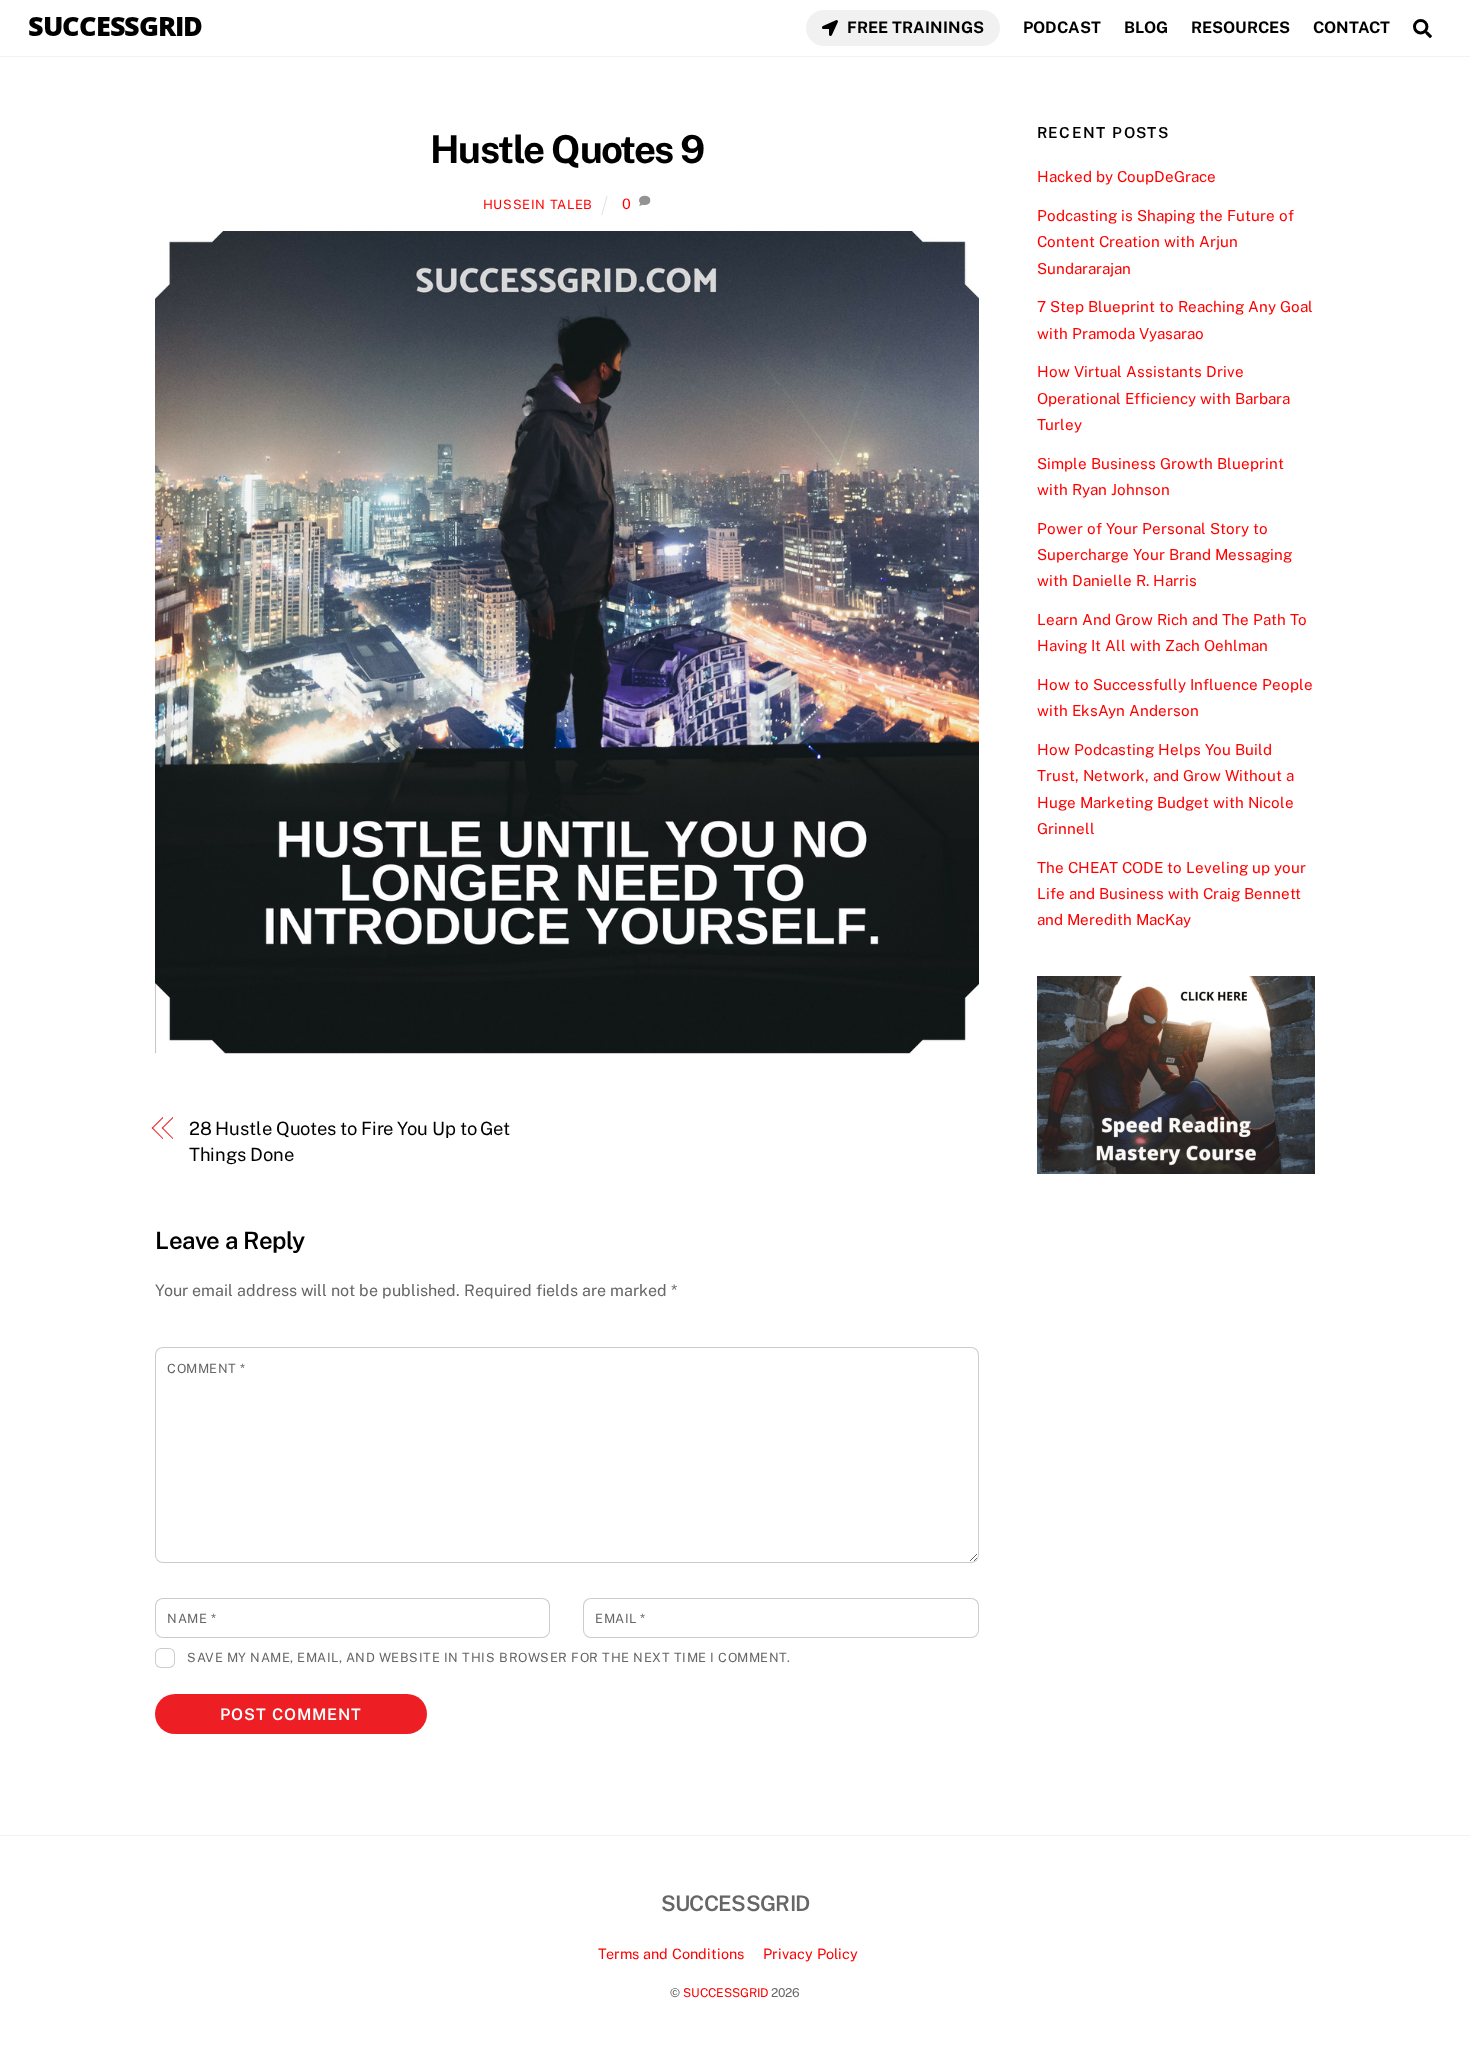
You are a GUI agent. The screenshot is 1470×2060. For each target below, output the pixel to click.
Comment (206, 1368)
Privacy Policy (810, 1953)
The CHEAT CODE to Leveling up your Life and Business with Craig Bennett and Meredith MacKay (1171, 894)
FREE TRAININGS (913, 27)
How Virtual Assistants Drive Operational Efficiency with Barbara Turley (1163, 398)
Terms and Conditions (671, 1953)
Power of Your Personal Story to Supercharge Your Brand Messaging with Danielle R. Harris (1164, 555)
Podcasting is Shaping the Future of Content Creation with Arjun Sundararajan (1165, 242)
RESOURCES (1240, 27)
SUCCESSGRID (725, 1992)
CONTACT (1351, 27)
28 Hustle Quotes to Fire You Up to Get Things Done (350, 1141)
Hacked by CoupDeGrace (1126, 176)
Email (620, 1618)
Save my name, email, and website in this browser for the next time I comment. (488, 1657)
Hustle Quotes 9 (567, 149)
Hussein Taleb (538, 204)
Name (191, 1618)
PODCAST (1062, 27)
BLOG (1146, 27)
